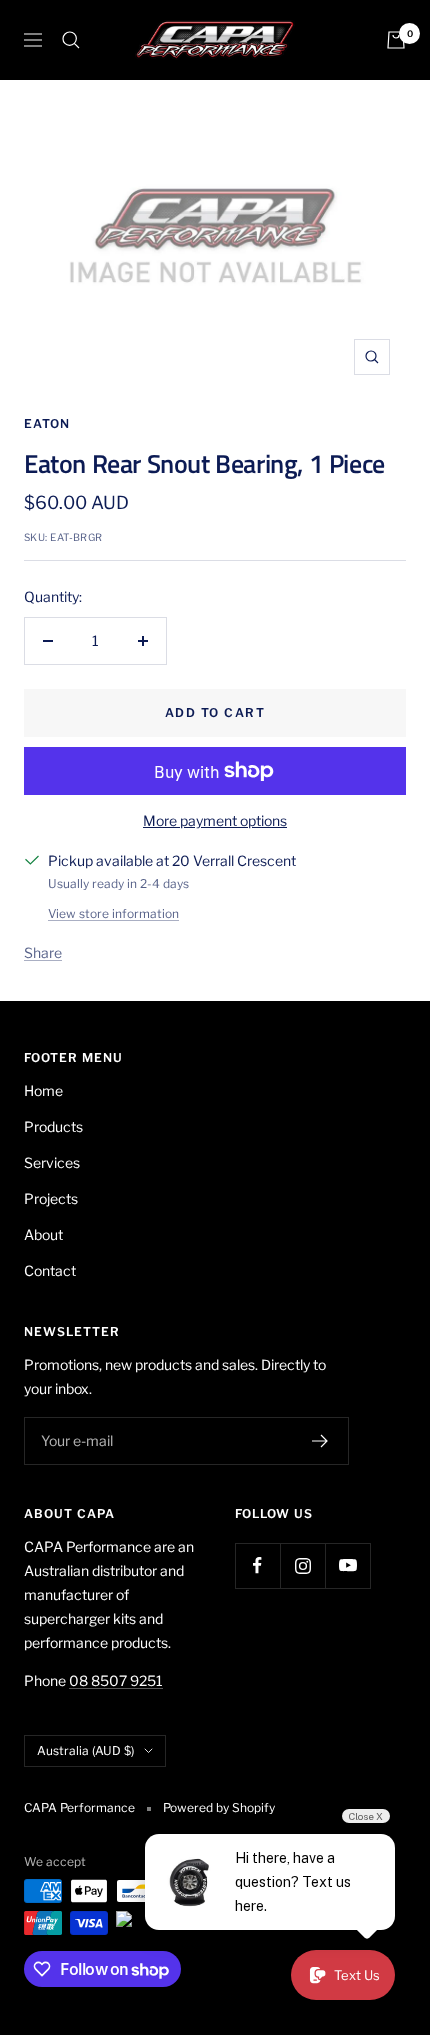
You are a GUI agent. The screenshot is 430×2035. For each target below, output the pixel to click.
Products (53, 1126)
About (43, 1234)
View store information (113, 913)
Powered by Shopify (219, 1807)
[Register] (320, 1441)
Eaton (47, 423)
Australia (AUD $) (85, 1750)
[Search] (71, 40)
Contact (50, 1270)
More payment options (215, 820)
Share (43, 952)
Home (43, 1090)
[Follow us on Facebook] (257, 1565)
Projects (51, 1198)
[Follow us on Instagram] (302, 1565)
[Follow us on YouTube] (347, 1565)
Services (52, 1162)
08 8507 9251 (116, 1680)
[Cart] (396, 40)
